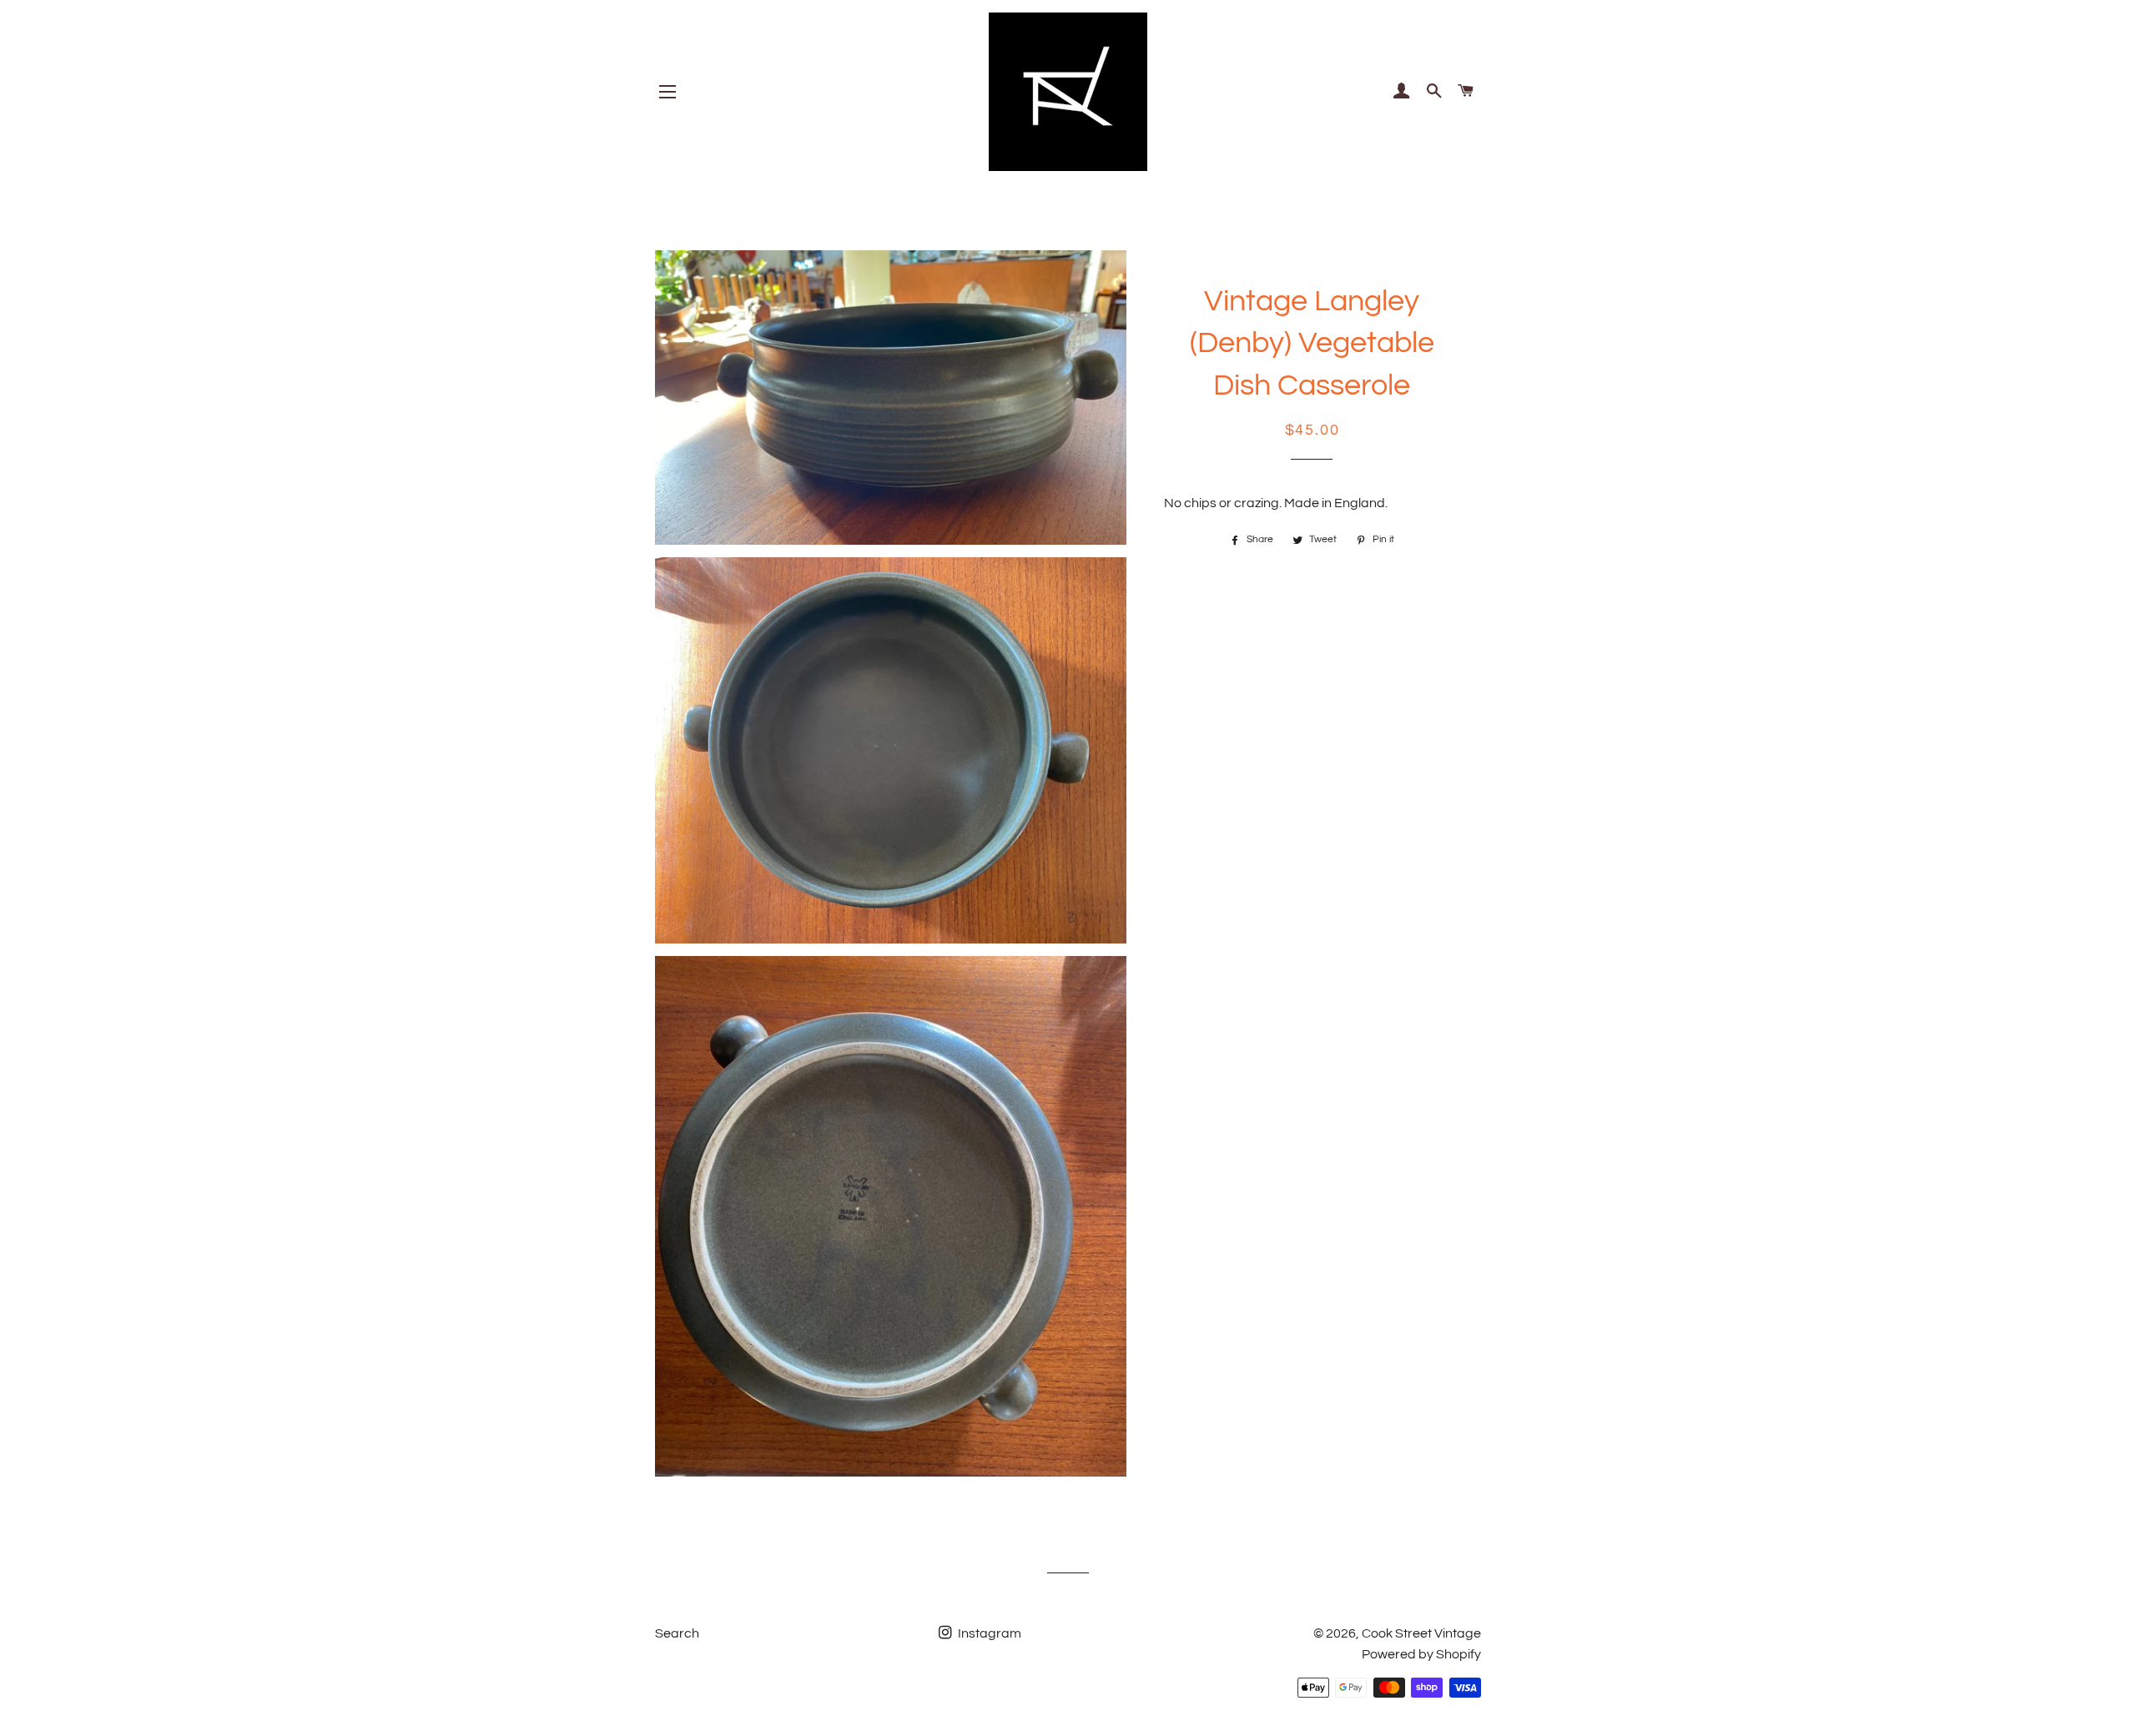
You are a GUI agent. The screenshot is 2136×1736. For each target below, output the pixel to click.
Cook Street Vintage (1421, 1633)
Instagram (988, 1633)
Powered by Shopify (1421, 1654)
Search (677, 1633)
